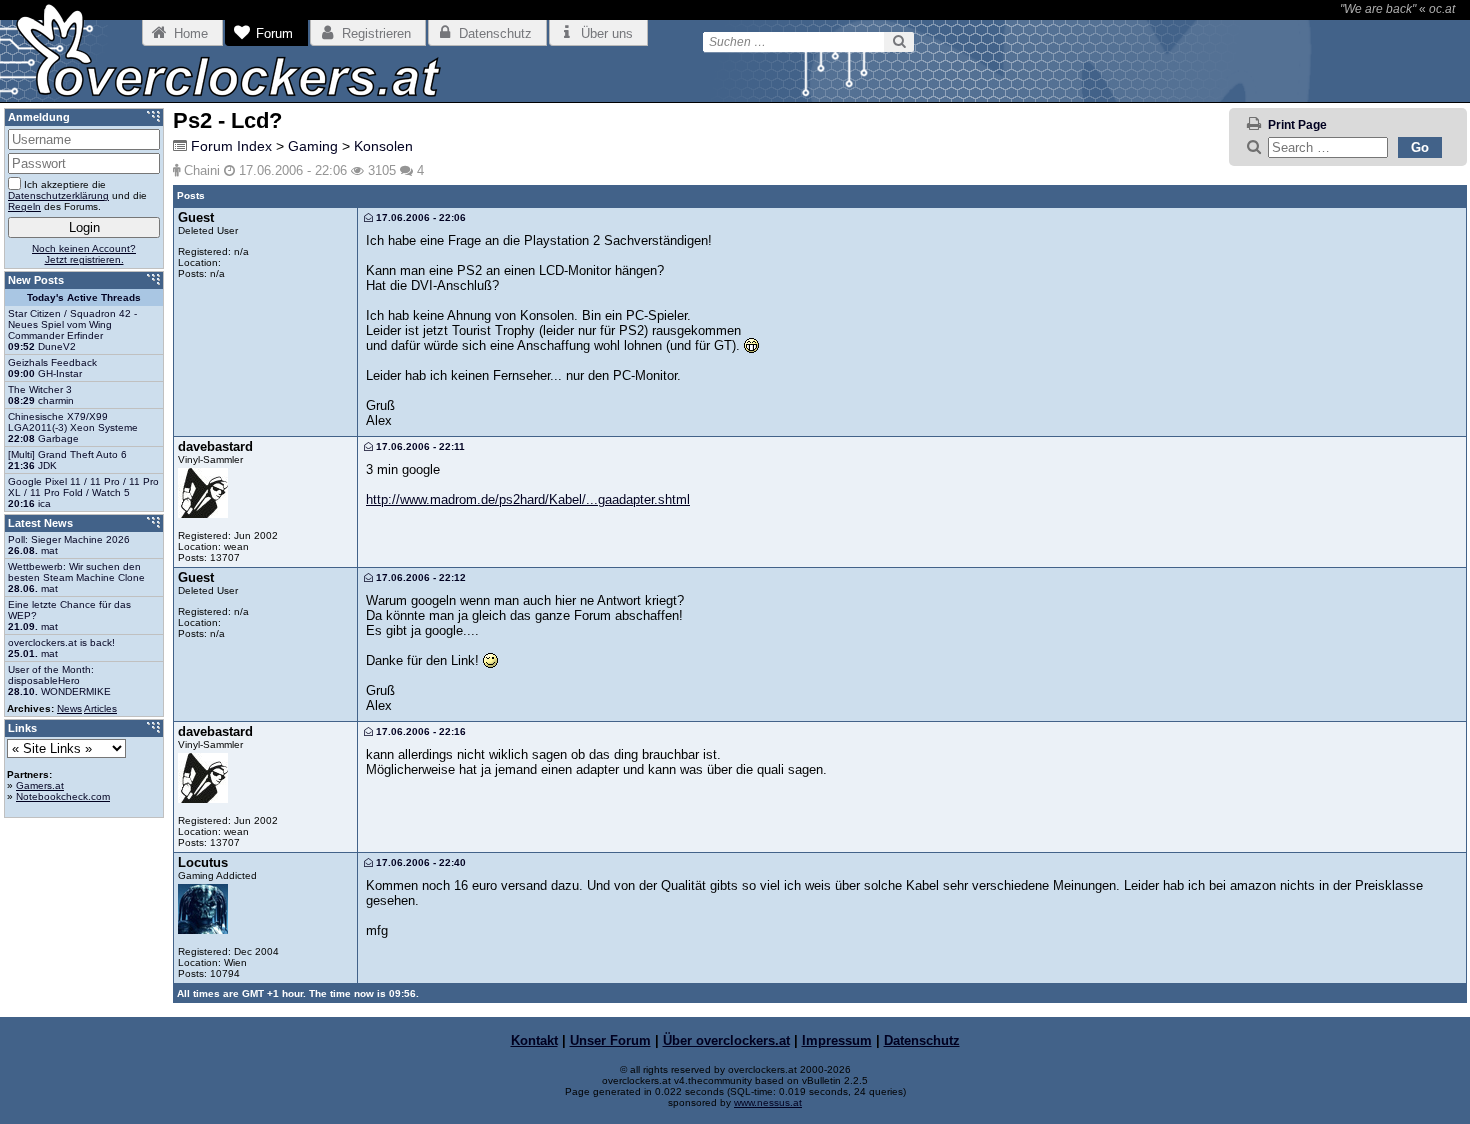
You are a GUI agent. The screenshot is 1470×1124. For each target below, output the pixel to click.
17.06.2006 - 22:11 (419, 446)
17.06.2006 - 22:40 (419, 862)
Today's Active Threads (84, 297)
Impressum (837, 1040)
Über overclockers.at (726, 1040)
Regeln (24, 206)
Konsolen (383, 146)
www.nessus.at (768, 1102)
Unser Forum (610, 1040)
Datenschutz (922, 1040)
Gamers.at (40, 785)
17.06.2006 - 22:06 (419, 217)
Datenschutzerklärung (58, 195)
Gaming (313, 146)
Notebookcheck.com (63, 796)
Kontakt (534, 1040)
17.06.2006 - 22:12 (419, 577)
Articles (100, 708)
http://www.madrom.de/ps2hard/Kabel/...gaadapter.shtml (528, 499)
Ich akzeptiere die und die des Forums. (77, 195)
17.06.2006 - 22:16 (419, 731)
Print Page (1297, 125)
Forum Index (231, 146)
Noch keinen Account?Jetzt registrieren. (84, 254)
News (69, 708)
